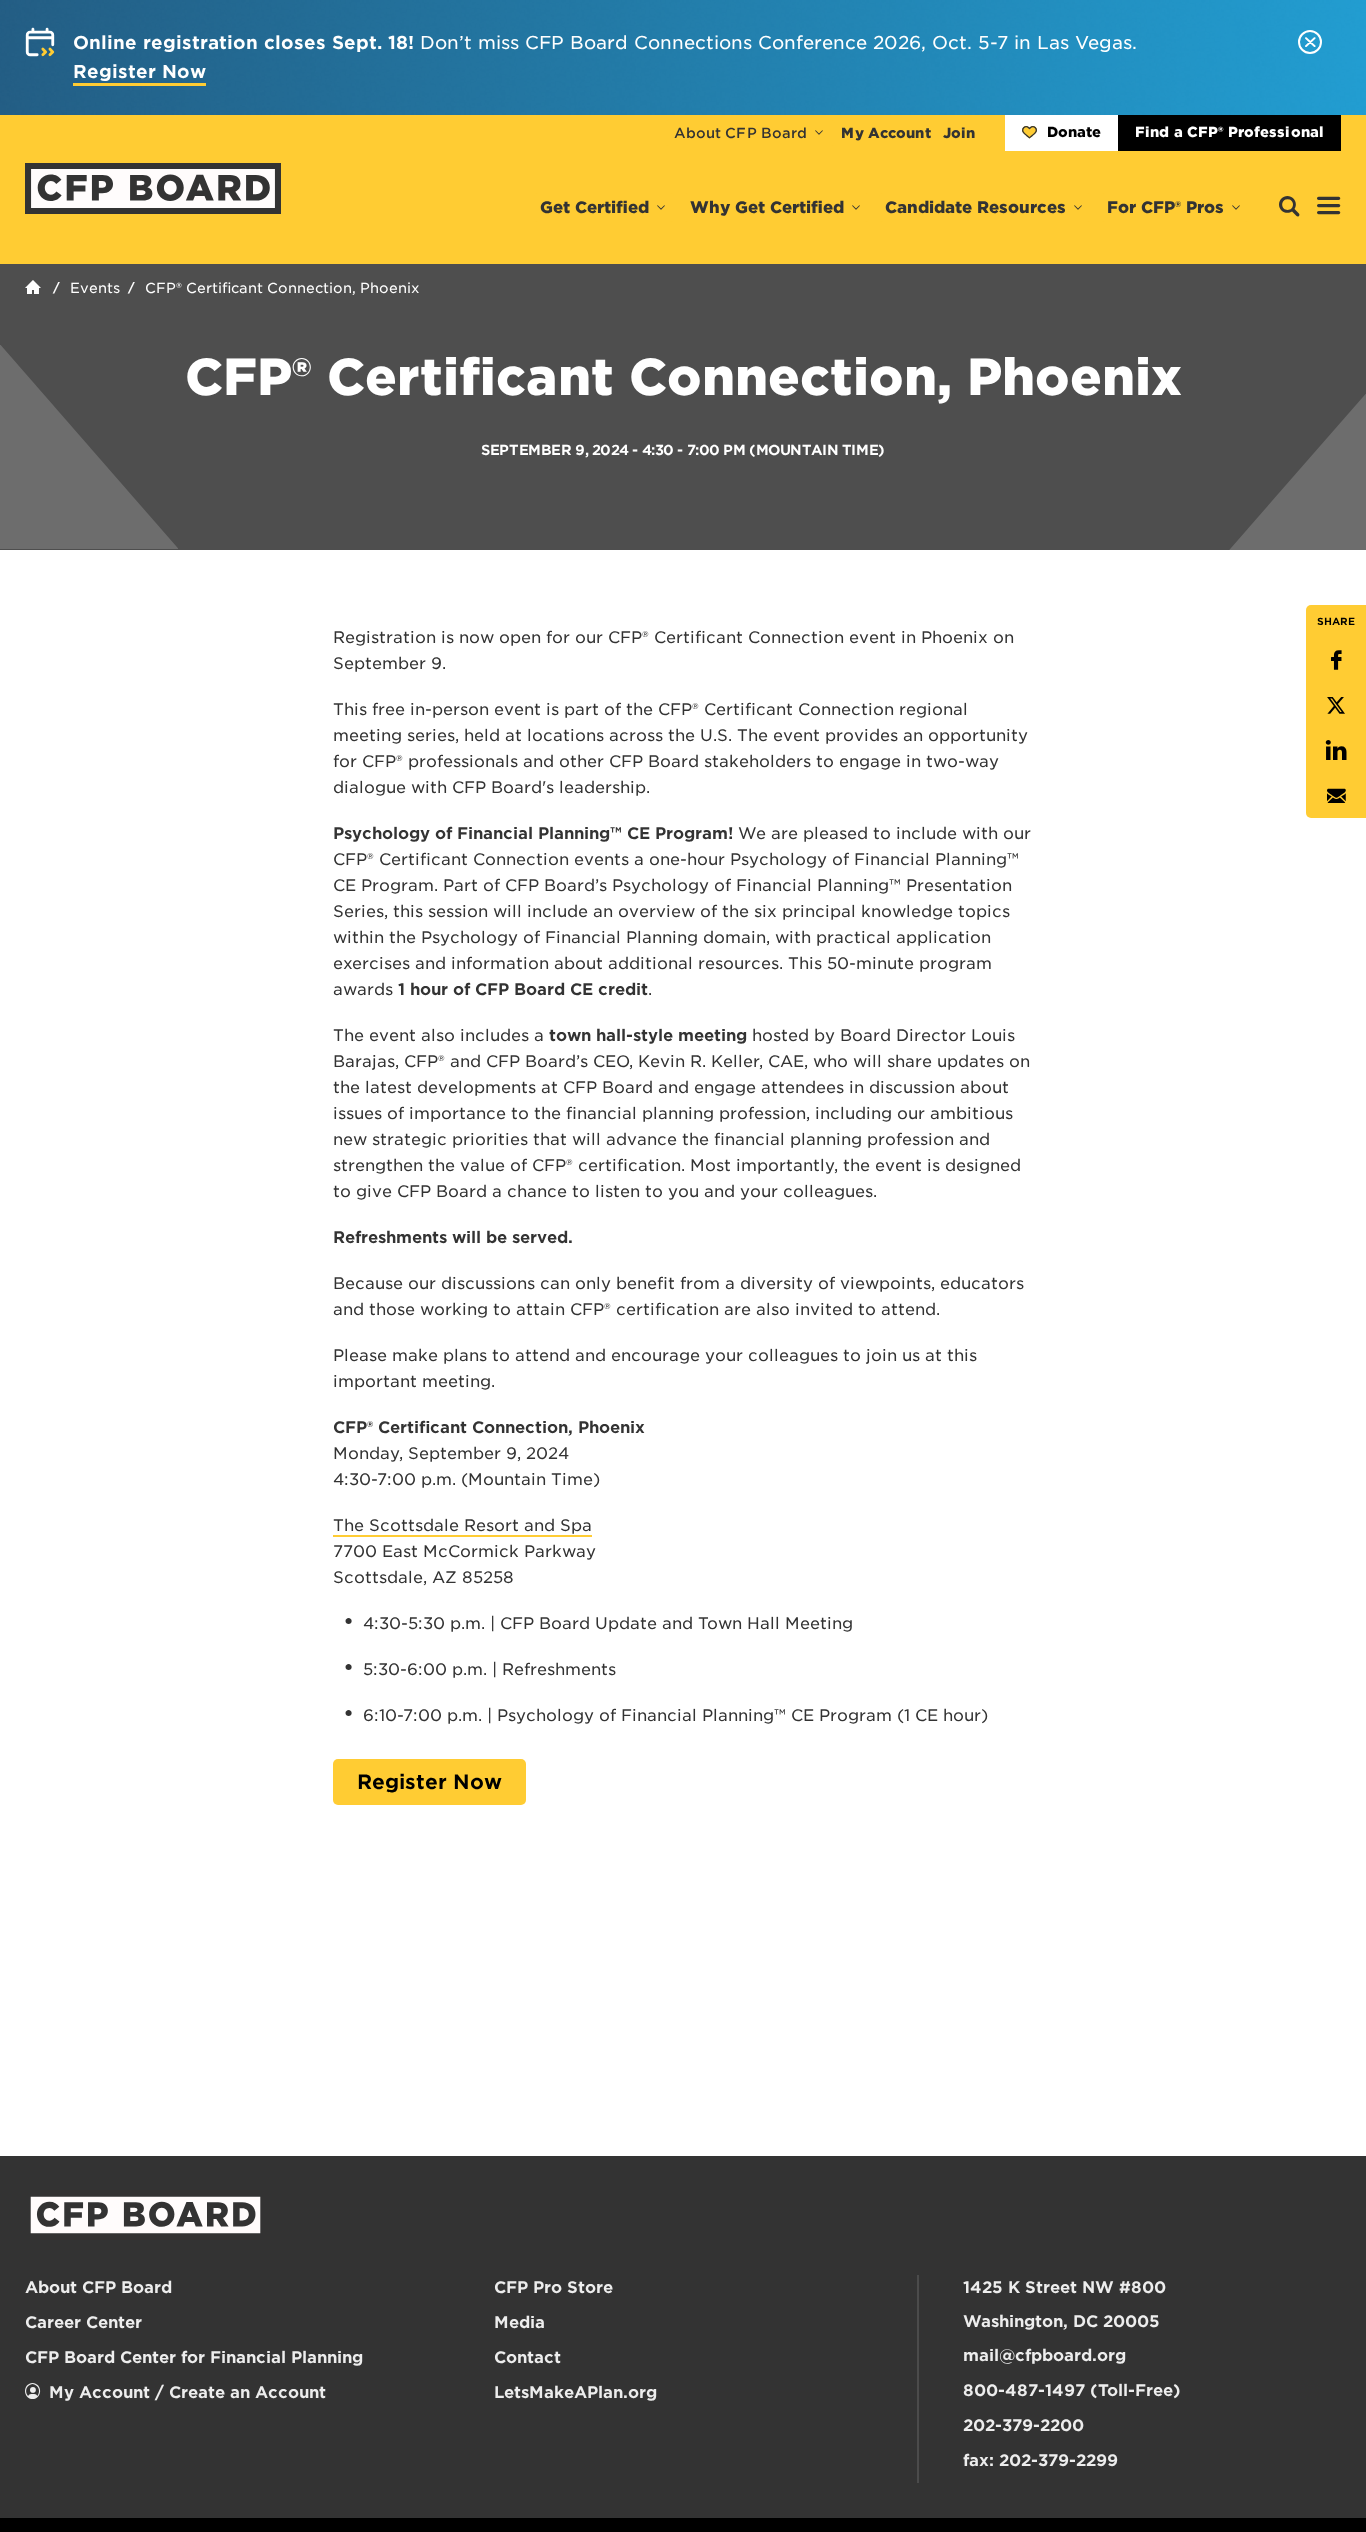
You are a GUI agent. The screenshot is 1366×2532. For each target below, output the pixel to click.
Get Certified (594, 207)
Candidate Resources (975, 207)
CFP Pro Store (553, 2287)
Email (1336, 795)
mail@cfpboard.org (1044, 2355)
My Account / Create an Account (187, 2392)
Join (959, 133)
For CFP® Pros (1165, 207)
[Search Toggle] (1289, 207)
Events (95, 288)
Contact (527, 2357)
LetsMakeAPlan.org (575, 2392)
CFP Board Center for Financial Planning (194, 2357)
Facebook (1336, 660)
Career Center (83, 2322)
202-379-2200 (1023, 2425)
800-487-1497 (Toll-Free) (1072, 2390)
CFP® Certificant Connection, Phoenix (282, 288)
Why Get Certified (767, 207)
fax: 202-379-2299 (1040, 2460)
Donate (1074, 132)
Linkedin (1336, 750)
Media (519, 2322)
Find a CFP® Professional (1229, 132)
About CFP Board (741, 133)
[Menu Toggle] (1329, 207)
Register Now (429, 1782)
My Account (885, 133)
